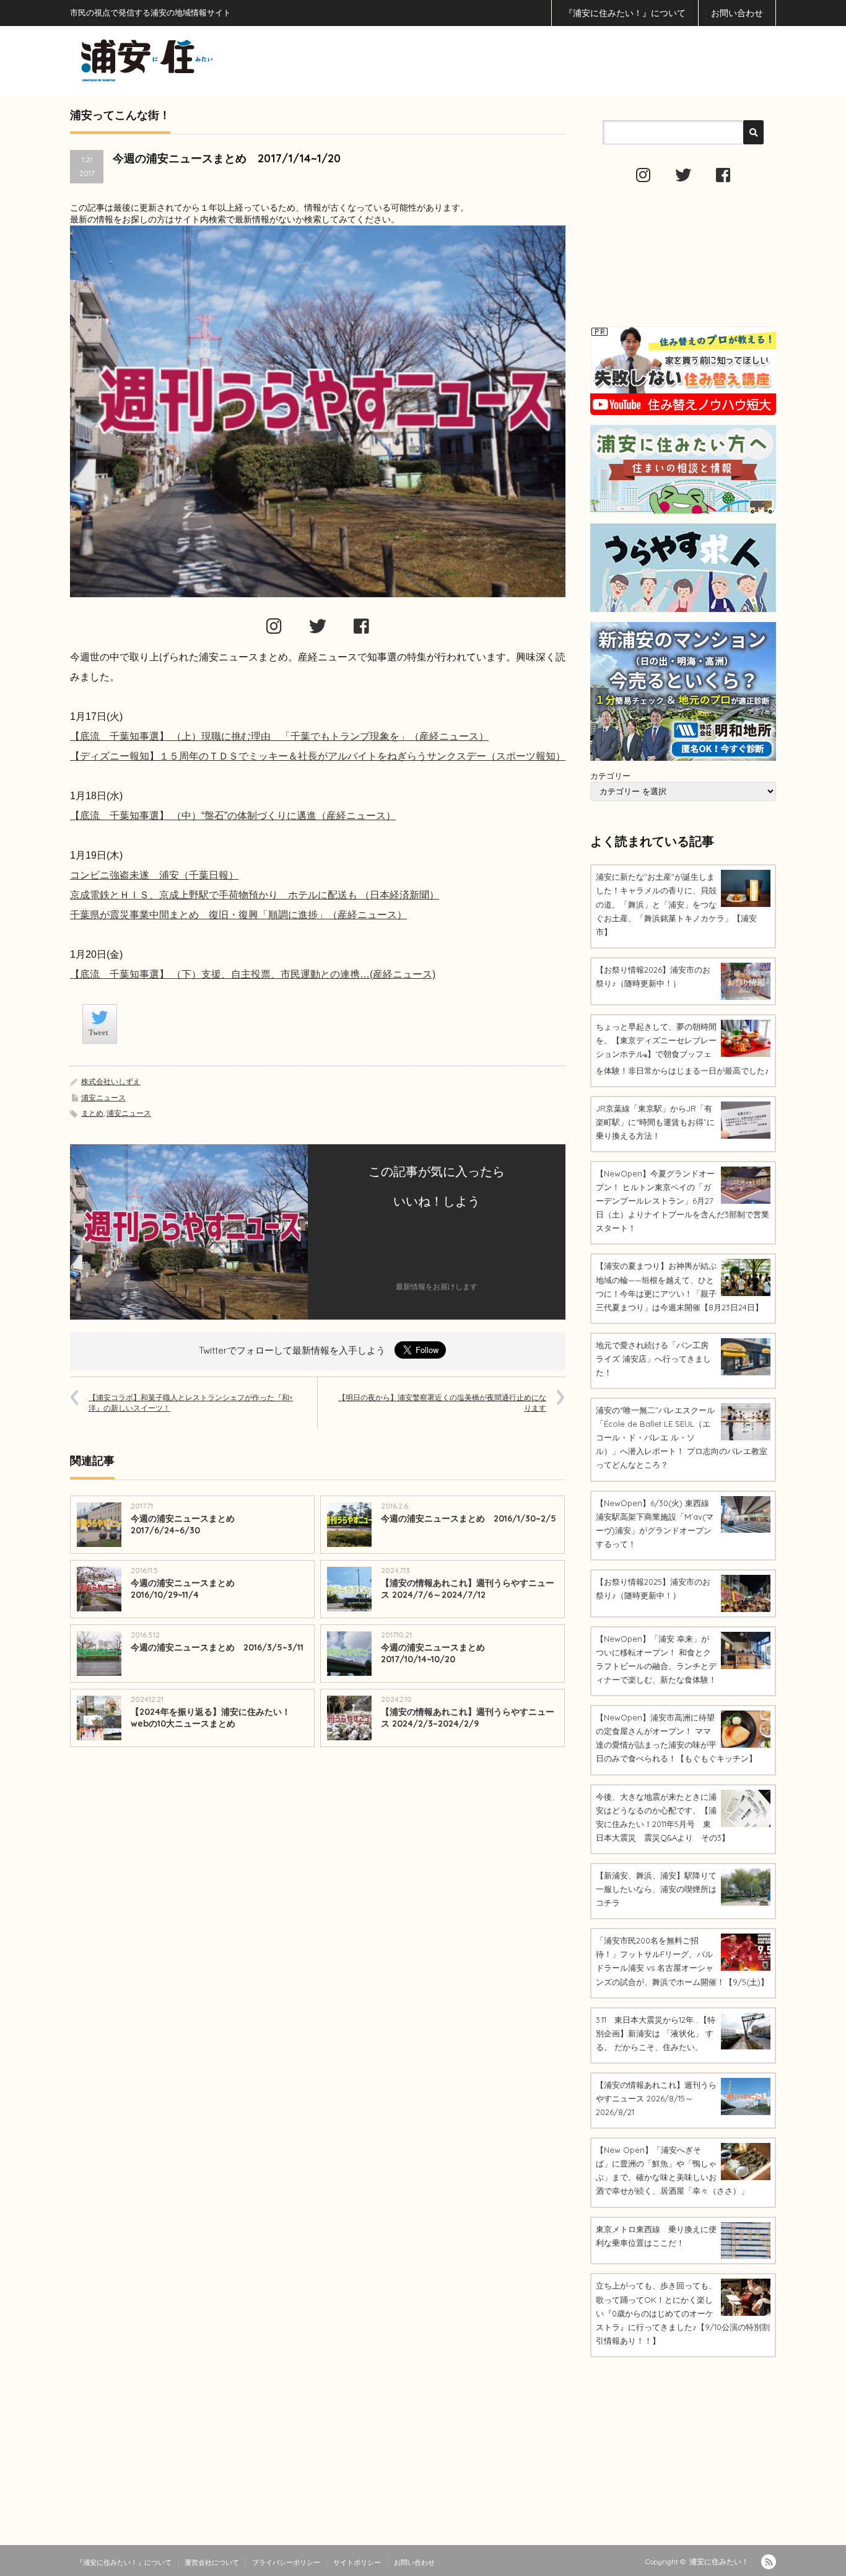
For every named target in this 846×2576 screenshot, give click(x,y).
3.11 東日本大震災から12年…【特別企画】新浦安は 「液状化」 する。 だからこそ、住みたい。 (656, 2033)
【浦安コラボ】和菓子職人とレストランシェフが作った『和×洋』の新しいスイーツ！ (191, 1403)
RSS (769, 2562)
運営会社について (212, 2562)
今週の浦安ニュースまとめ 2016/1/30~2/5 (469, 1518)
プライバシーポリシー (286, 2562)
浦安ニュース (103, 1097)
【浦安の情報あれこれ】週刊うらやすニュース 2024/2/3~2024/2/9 (468, 1718)
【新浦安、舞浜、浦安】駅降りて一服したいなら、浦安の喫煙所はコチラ (656, 1889)
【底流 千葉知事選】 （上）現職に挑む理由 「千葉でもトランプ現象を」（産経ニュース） (279, 736)
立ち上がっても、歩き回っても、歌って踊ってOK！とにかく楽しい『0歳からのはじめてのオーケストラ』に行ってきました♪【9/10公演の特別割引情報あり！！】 (683, 2313)
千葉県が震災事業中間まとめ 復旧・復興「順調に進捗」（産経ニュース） (238, 915)
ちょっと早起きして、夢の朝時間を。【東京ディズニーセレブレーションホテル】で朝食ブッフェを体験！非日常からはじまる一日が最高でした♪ (682, 1049)
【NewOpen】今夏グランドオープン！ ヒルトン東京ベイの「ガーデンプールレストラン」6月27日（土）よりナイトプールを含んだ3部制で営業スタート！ (682, 1201)
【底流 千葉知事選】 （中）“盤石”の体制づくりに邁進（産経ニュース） (233, 816)
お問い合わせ (737, 13)
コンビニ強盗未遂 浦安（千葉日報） (154, 875)
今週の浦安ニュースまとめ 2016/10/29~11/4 (187, 1589)
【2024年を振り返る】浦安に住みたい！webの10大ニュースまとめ (211, 1718)
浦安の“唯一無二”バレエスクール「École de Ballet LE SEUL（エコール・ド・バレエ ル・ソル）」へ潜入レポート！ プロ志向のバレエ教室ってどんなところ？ (682, 1437)
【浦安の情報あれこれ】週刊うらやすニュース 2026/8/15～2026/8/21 (656, 2098)
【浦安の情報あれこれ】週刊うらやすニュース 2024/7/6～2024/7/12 (468, 1589)
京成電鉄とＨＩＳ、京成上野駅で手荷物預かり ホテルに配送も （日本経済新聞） (255, 895)
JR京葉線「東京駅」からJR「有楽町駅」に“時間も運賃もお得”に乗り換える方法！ (655, 1122)
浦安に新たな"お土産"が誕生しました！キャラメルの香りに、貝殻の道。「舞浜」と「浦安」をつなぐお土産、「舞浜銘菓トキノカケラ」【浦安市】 (676, 904)
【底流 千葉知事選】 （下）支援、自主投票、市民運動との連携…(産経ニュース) (253, 974)
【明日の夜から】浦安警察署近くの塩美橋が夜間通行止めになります (442, 1403)
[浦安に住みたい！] (203, 60)
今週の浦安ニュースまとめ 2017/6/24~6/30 (187, 1524)
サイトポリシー (357, 2562)
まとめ (92, 1113)
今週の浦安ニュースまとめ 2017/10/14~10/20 (433, 1653)
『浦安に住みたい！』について (625, 13)
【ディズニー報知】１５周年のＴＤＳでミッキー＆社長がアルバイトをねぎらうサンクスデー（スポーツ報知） (318, 756)
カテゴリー (610, 776)
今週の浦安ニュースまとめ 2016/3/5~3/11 (217, 1647)
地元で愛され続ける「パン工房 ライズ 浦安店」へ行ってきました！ (653, 1359)
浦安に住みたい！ (719, 2561)
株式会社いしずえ (111, 1081)
